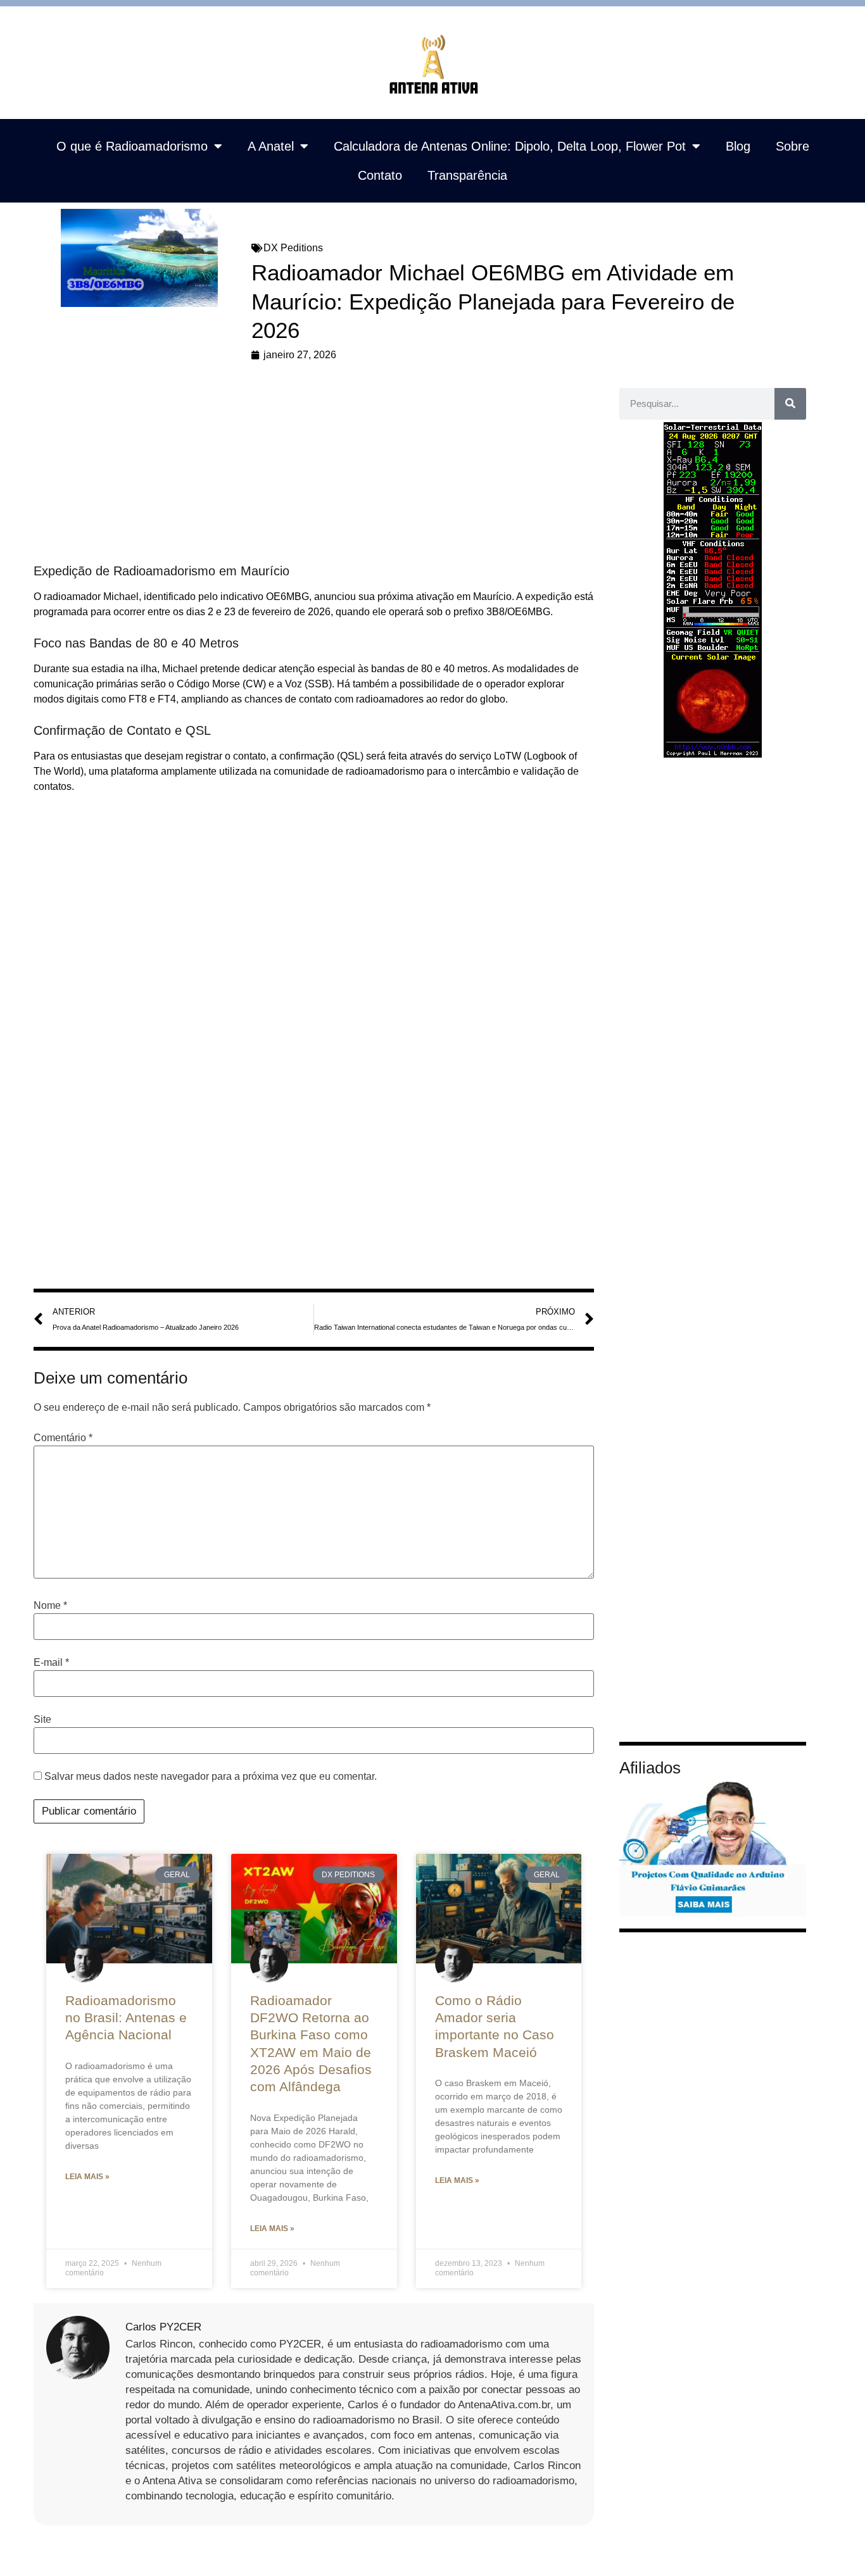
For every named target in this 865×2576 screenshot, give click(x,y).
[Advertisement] (314, 469)
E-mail (51, 1663)
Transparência (467, 175)
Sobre (792, 146)
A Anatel (271, 146)
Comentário (63, 1438)
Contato (380, 175)
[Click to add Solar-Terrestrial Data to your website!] (713, 754)
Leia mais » (87, 2177)
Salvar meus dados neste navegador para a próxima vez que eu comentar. (211, 1777)
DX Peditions (293, 248)
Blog (738, 146)
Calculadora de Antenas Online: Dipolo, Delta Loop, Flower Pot (510, 146)
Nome (50, 1606)
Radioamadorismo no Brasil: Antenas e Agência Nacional (126, 2018)
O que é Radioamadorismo (132, 146)
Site (42, 1720)
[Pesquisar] (790, 404)
